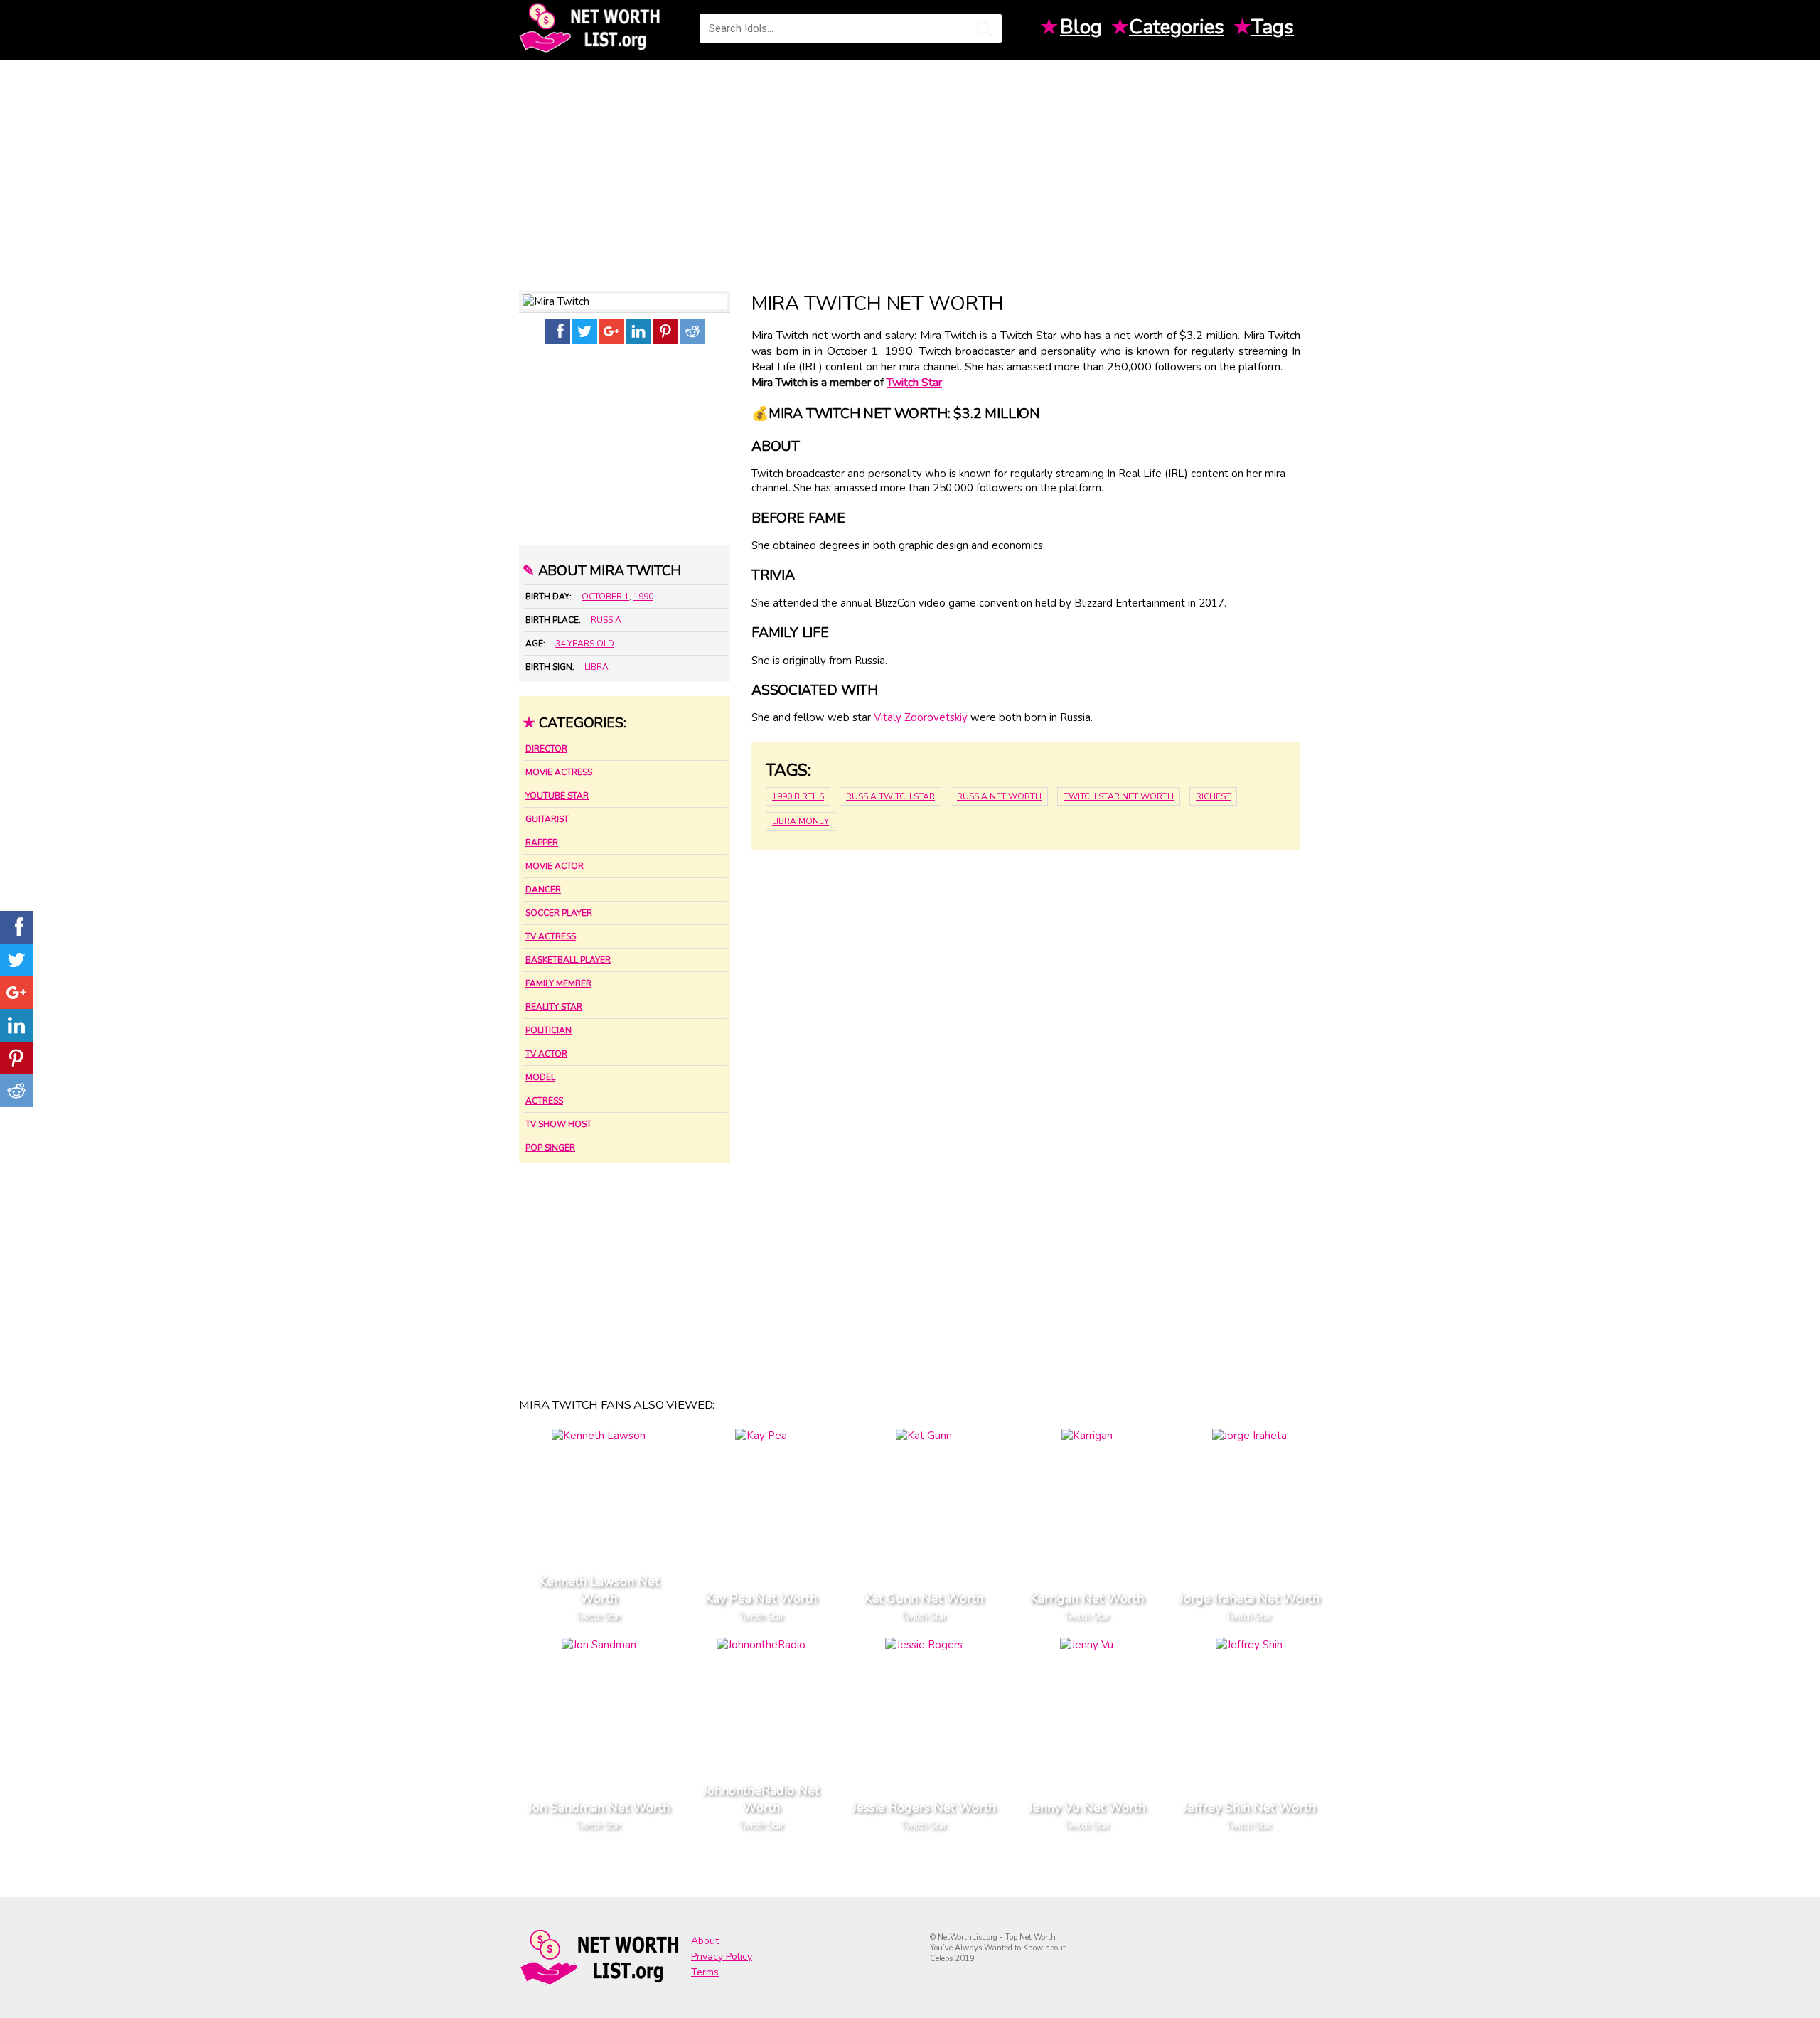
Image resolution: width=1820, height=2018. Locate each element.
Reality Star (554, 1007)
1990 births (798, 796)
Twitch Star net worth (1119, 796)
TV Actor (546, 1054)
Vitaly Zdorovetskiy (921, 717)
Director (546, 749)
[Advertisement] (910, 170)
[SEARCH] (984, 28)
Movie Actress (559, 772)
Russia (606, 620)
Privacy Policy (722, 1956)
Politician (548, 1030)
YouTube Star (557, 796)
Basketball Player (568, 960)
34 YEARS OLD (585, 644)
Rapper (542, 843)
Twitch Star (914, 383)
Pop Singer (550, 1148)
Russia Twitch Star (890, 796)
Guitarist (547, 819)
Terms (705, 1972)
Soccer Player (559, 913)
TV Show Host (558, 1124)
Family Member (558, 983)
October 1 (605, 597)
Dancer (543, 890)
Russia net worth (999, 796)
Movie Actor (555, 866)
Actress (544, 1101)
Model (540, 1077)
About (705, 1941)
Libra (596, 667)
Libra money (801, 821)
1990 (643, 597)
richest (1213, 796)
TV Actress (551, 936)
